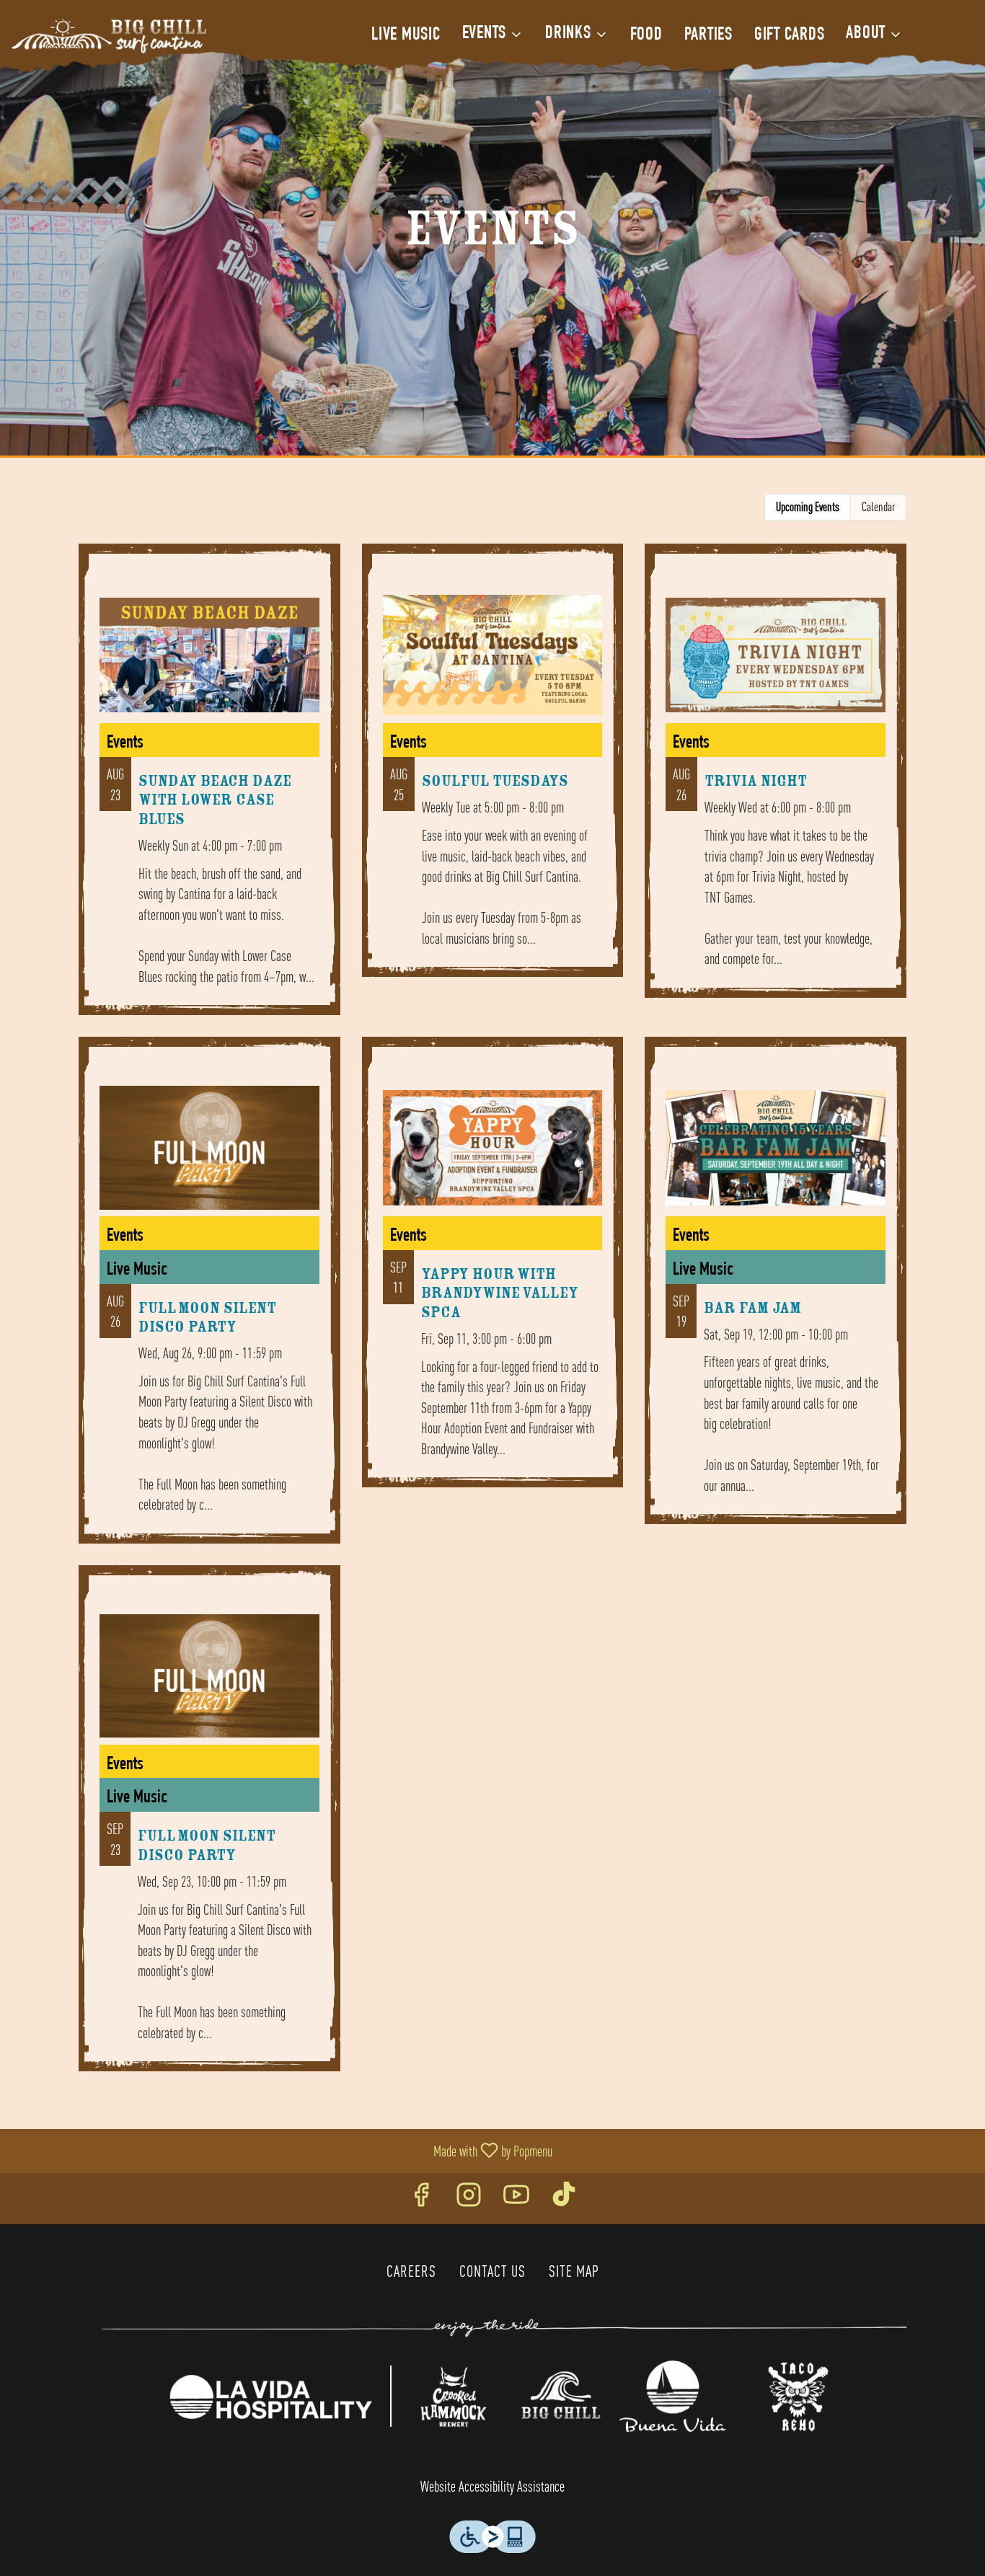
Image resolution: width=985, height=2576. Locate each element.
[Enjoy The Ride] (504, 2327)
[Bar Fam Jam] (776, 1291)
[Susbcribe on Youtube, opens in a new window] (516, 2199)
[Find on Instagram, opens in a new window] (469, 2199)
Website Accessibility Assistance (492, 2486)
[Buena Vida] (673, 2394)
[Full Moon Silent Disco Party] (209, 1301)
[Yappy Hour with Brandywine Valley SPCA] (493, 1273)
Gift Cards (790, 36)
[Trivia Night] (776, 782)
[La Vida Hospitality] (270, 2394)
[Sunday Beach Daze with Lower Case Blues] (209, 790)
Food (646, 36)
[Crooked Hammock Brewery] (453, 2394)
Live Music (406, 36)
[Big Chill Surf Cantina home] (109, 36)
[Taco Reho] (798, 2394)
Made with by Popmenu (282, 2151)
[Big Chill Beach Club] (561, 2394)
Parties (708, 36)
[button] (493, 35)
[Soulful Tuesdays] (493, 771)
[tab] (808, 507)
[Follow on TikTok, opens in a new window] (564, 2199)
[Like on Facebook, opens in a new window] (421, 2199)
